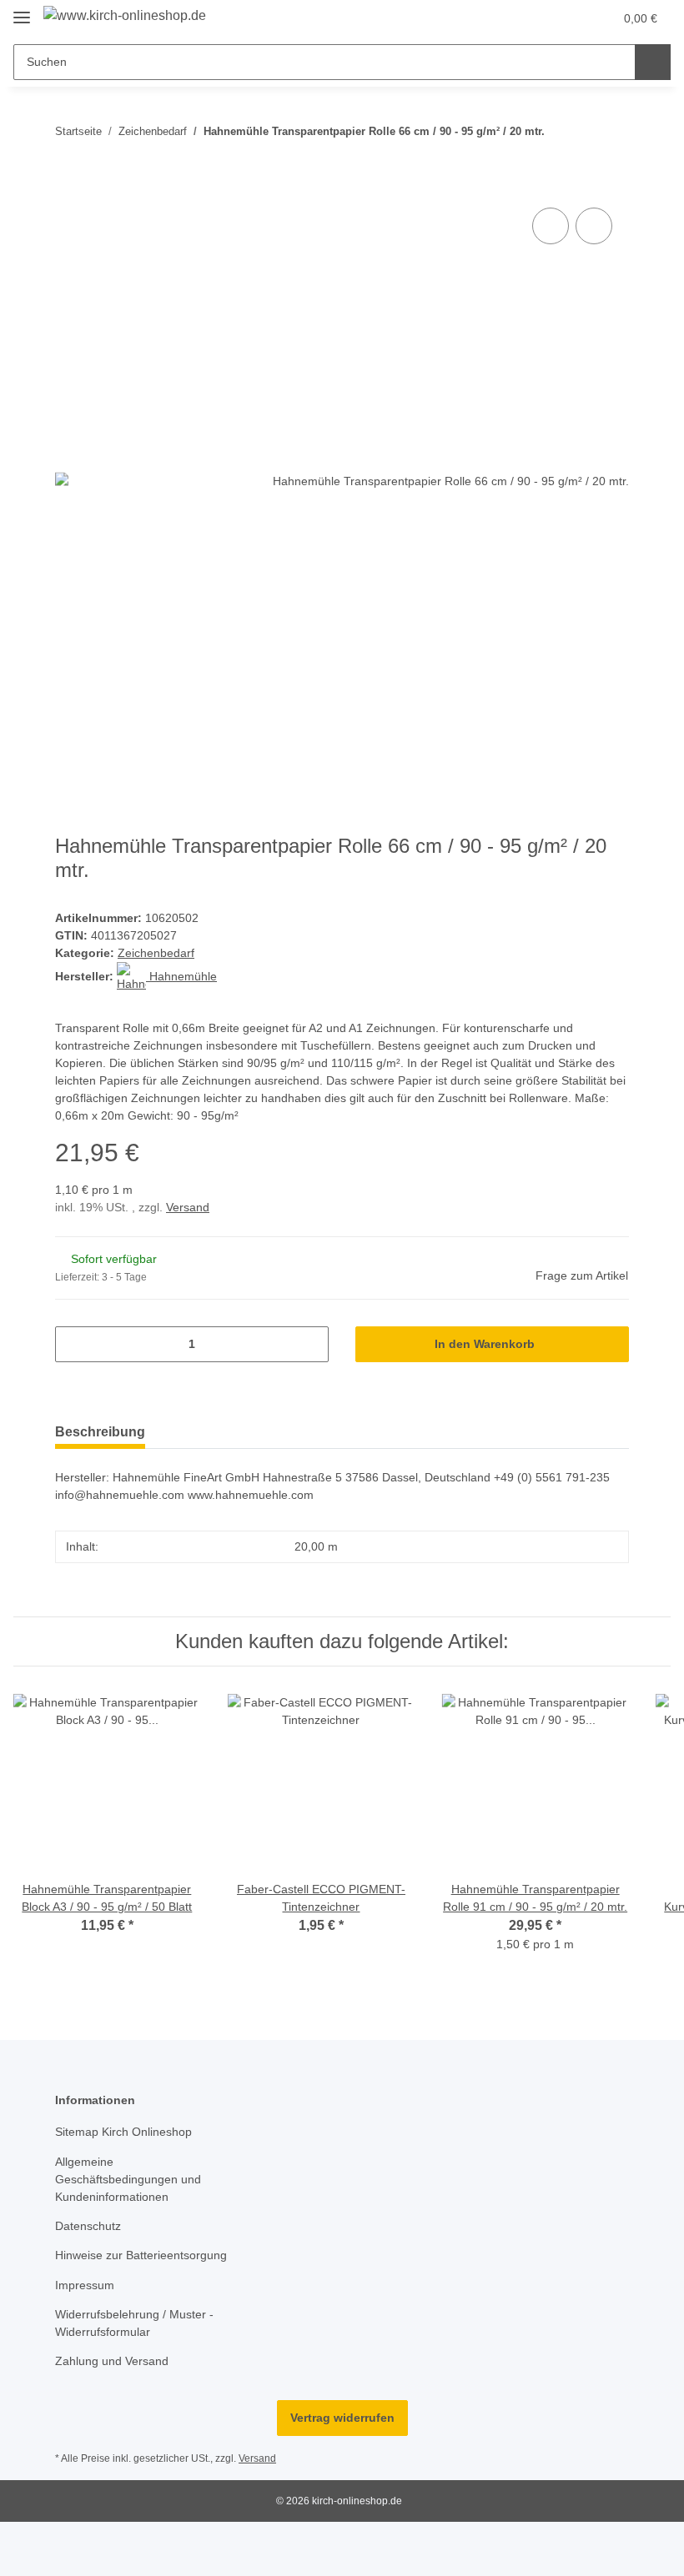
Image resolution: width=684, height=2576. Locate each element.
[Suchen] (653, 62)
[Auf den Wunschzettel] (594, 226)
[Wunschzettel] (568, 18)
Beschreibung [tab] (100, 1432)
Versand (188, 1207)
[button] (535, 18)
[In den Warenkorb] (68, 185)
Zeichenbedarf (156, 953)
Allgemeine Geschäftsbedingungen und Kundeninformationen (128, 2179)
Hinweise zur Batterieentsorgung (141, 2255)
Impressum (85, 2285)
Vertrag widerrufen (342, 2418)
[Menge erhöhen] (310, 1344)
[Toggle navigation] (22, 10)
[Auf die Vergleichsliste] (551, 226)
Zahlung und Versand (112, 2361)
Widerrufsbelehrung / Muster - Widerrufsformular (134, 2323)
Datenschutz (88, 2226)
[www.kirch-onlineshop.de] (125, 16)
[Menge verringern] (74, 1344)
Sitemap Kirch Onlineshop (123, 2132)
